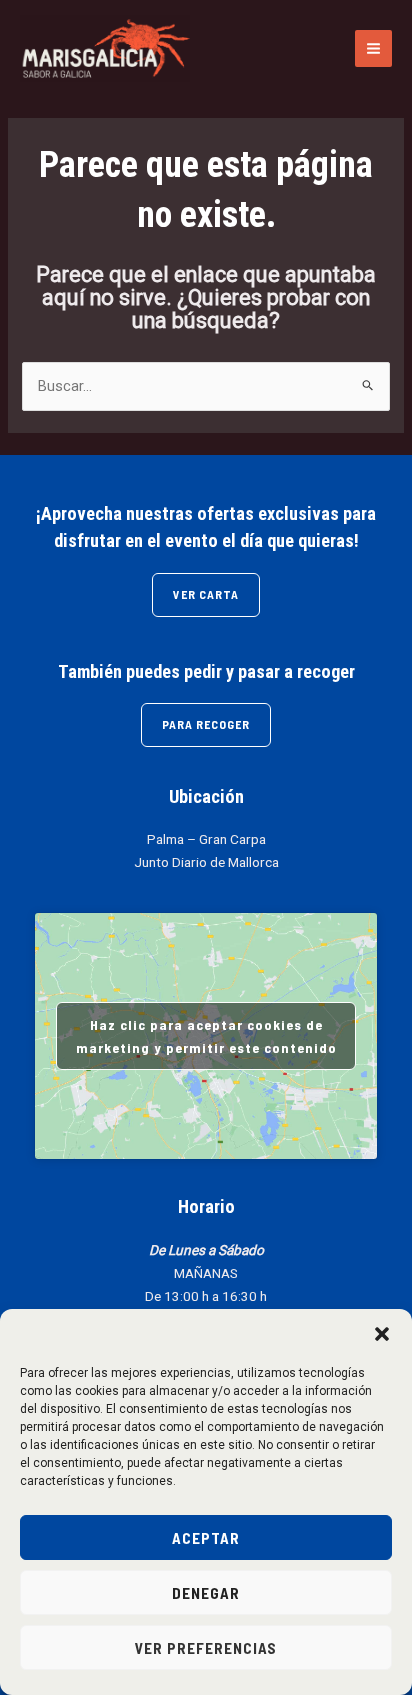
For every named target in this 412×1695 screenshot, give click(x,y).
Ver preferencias (206, 1648)
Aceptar (206, 1538)
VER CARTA (206, 594)
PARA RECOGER (206, 724)
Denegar (206, 1593)
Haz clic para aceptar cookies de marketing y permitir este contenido (206, 1036)
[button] (382, 1334)
